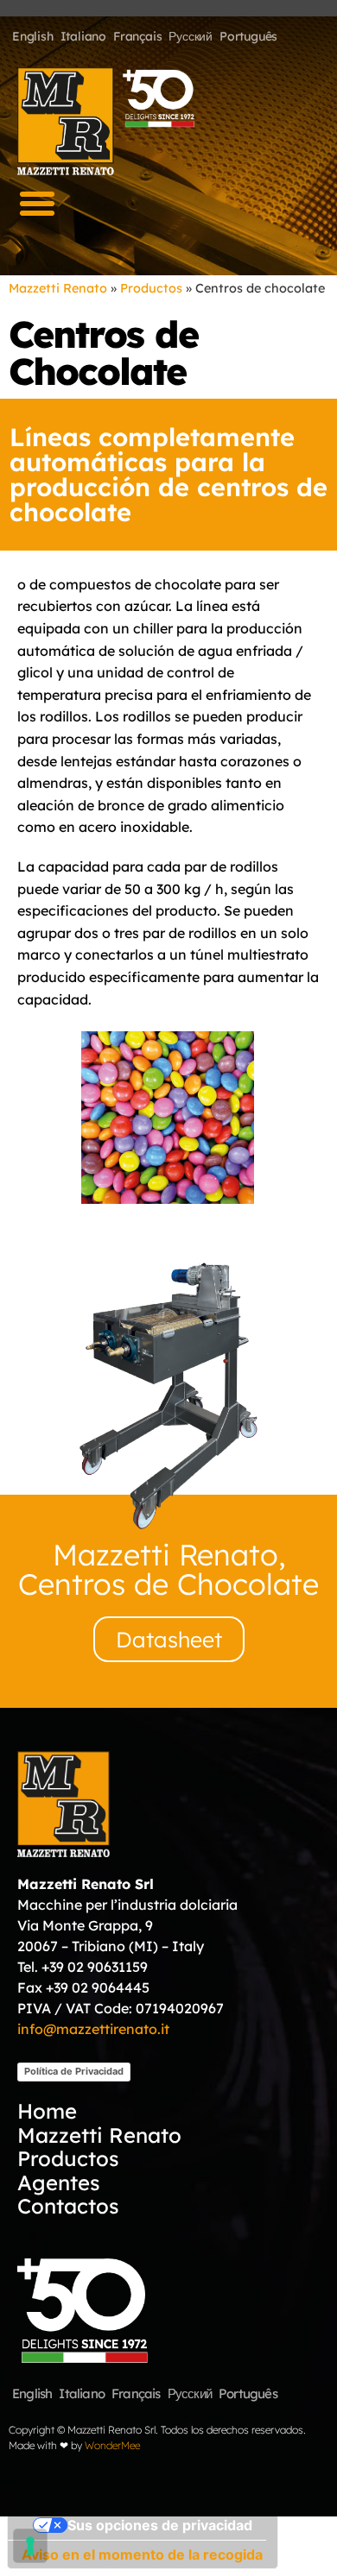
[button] (37, 204)
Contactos (68, 2206)
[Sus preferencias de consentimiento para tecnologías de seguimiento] (30, 2546)
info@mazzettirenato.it (93, 2029)
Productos (151, 288)
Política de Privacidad (74, 2071)
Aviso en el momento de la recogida (142, 2554)
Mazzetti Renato (58, 288)
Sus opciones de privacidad (160, 2525)
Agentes (59, 2182)
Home (47, 2111)
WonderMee (112, 2445)
